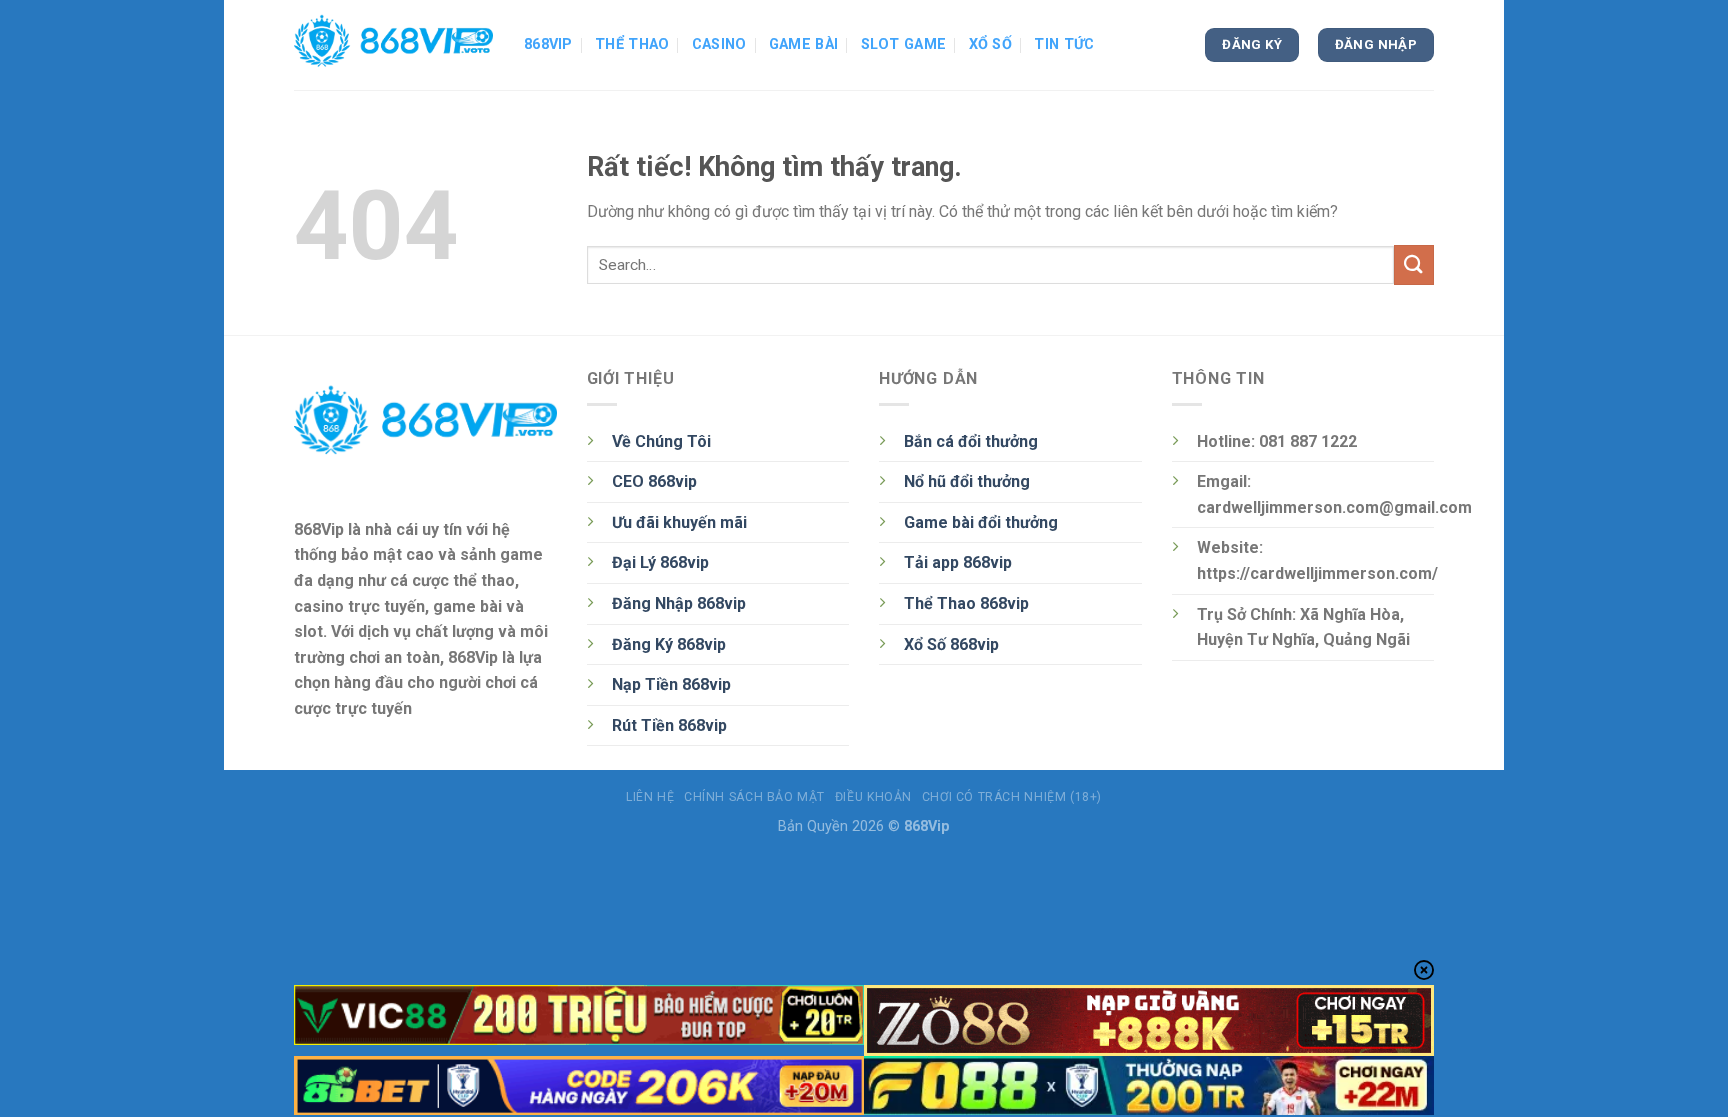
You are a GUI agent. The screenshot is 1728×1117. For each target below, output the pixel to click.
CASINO (719, 44)
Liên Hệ (650, 797)
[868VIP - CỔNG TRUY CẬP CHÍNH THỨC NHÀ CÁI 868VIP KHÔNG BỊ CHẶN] (394, 45)
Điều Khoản (873, 797)
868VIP (548, 44)
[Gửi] (1414, 264)
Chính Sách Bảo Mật (754, 797)
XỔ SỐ (990, 44)
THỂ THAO (632, 44)
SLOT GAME (904, 44)
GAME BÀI (803, 44)
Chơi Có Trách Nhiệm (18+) (1012, 797)
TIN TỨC (1064, 44)
